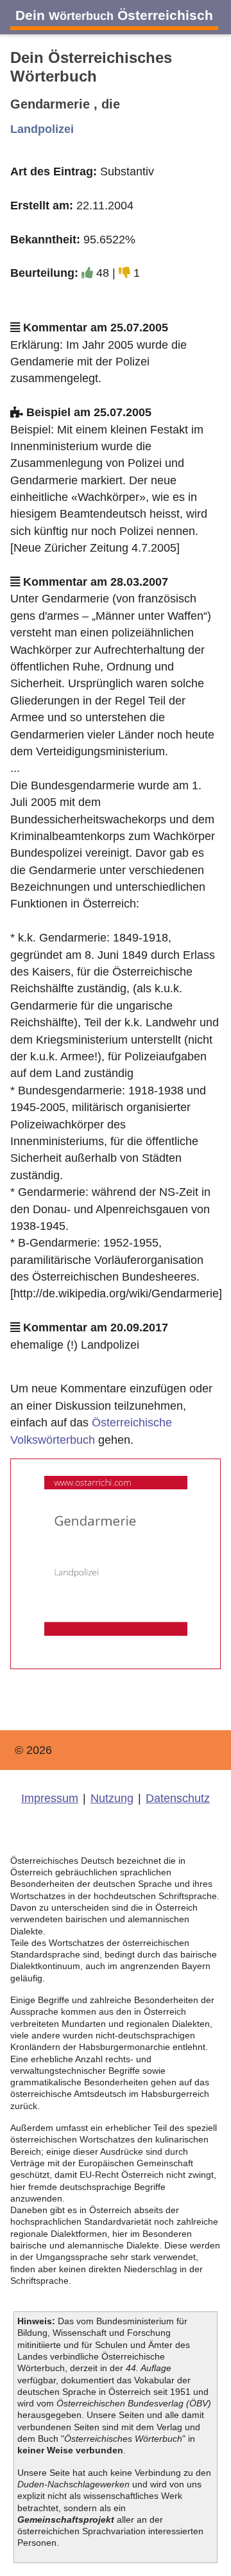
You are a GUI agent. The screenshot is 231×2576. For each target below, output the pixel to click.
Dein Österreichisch (114, 15)
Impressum (50, 1798)
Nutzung (112, 1798)
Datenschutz (178, 1798)
